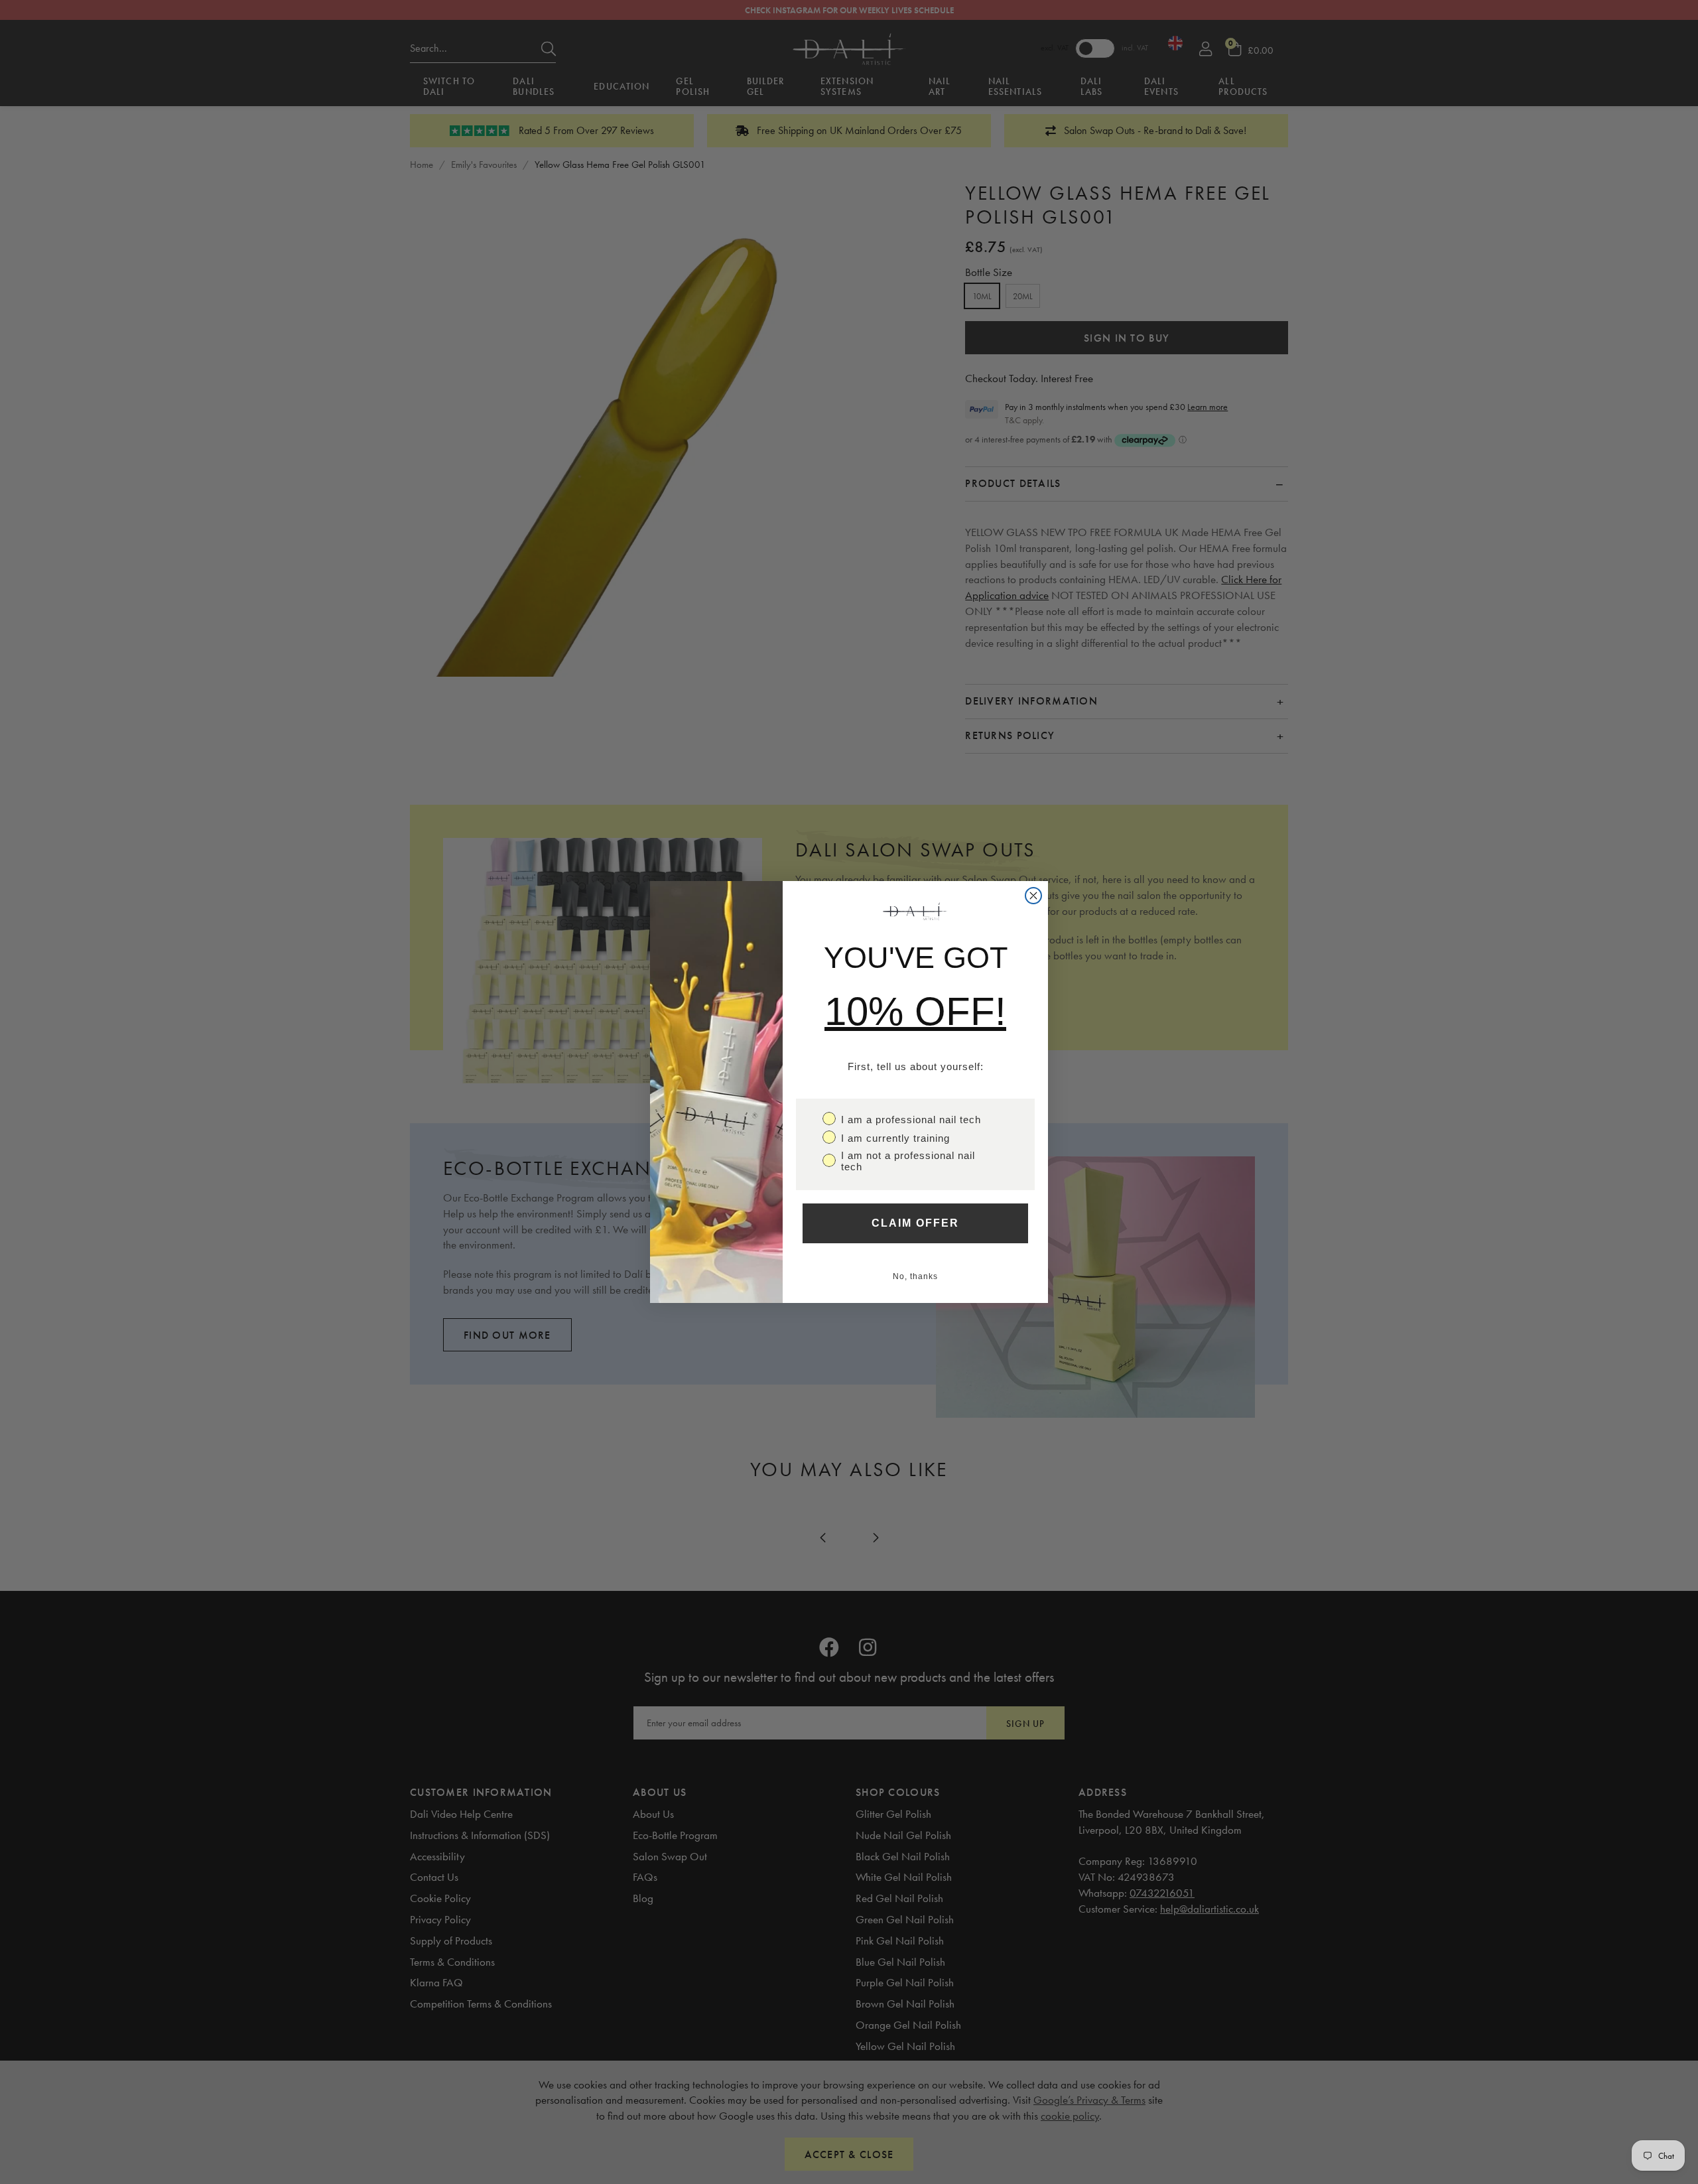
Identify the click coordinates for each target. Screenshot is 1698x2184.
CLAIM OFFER (915, 1223)
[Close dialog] (1033, 896)
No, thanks (915, 1276)
